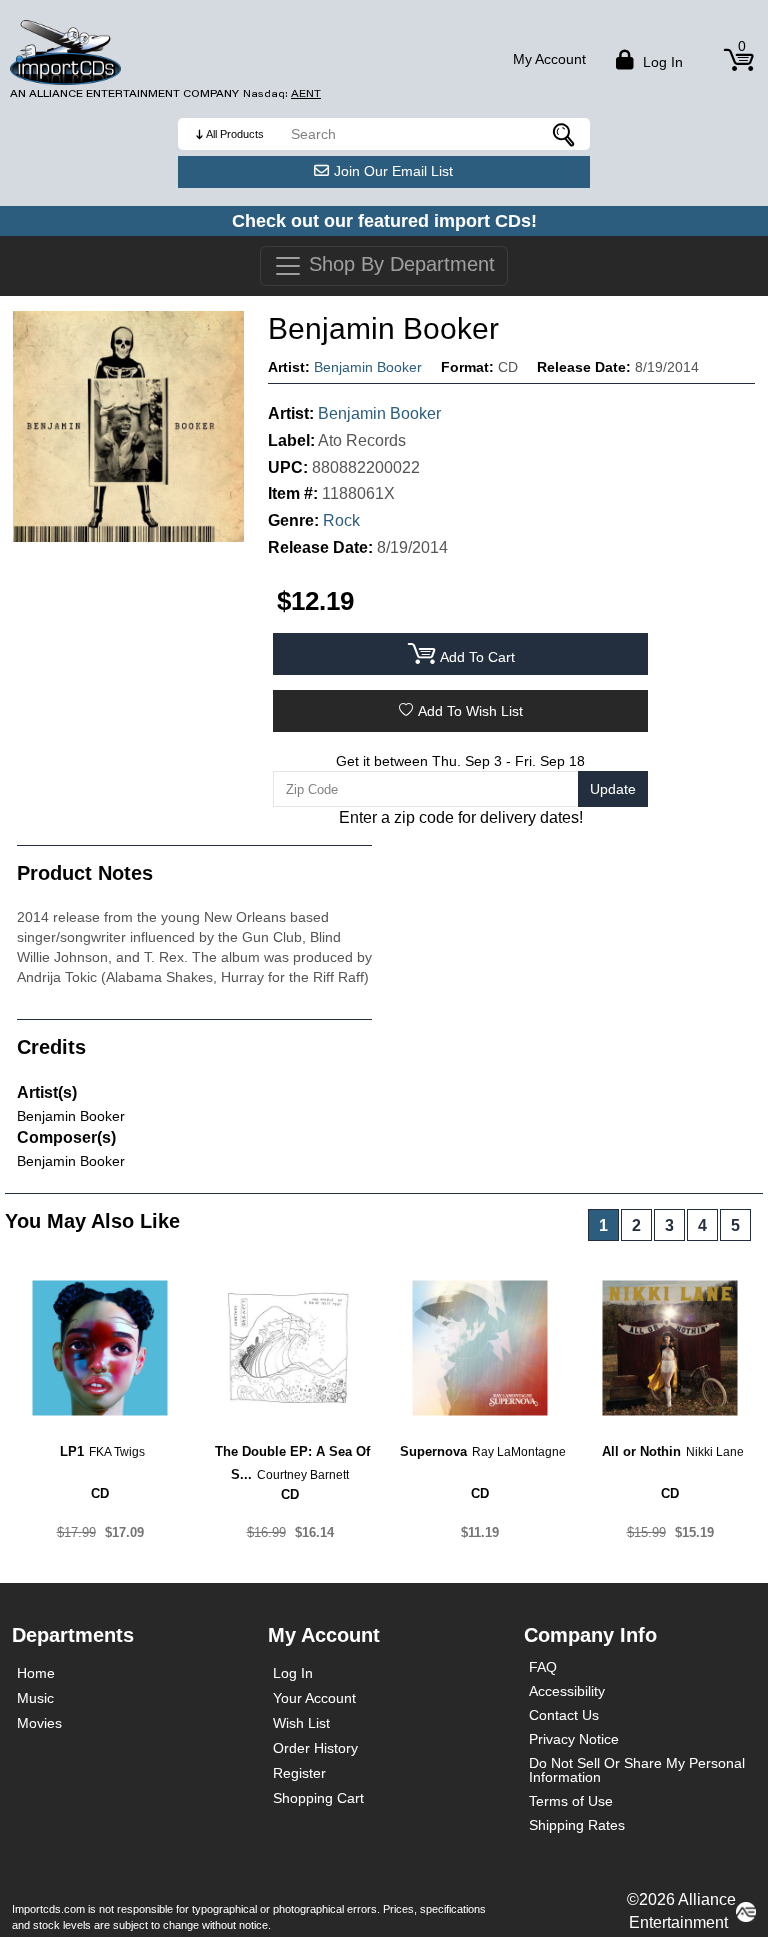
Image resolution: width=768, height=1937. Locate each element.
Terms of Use (571, 1801)
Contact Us (564, 1715)
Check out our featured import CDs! (384, 221)
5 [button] (735, 1225)
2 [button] (636, 1225)
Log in (661, 62)
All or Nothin (641, 1451)
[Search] (565, 134)
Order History (315, 1748)
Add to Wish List (470, 711)
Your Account (314, 1698)
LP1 (72, 1451)
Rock (341, 520)
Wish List (301, 1723)
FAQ (543, 1667)
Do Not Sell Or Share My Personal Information (637, 1770)
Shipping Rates (577, 1825)
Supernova (433, 1451)
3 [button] (669, 1225)
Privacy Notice (574, 1739)
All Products (235, 134)
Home (36, 1673)
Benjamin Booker (368, 367)
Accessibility (567, 1691)
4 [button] (702, 1225)
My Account (549, 59)
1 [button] (603, 1225)
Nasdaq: (282, 93)
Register (299, 1773)
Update (613, 789)
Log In (293, 1673)
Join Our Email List (393, 171)
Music (35, 1698)
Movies (39, 1723)
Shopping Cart (318, 1798)
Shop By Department (399, 264)
